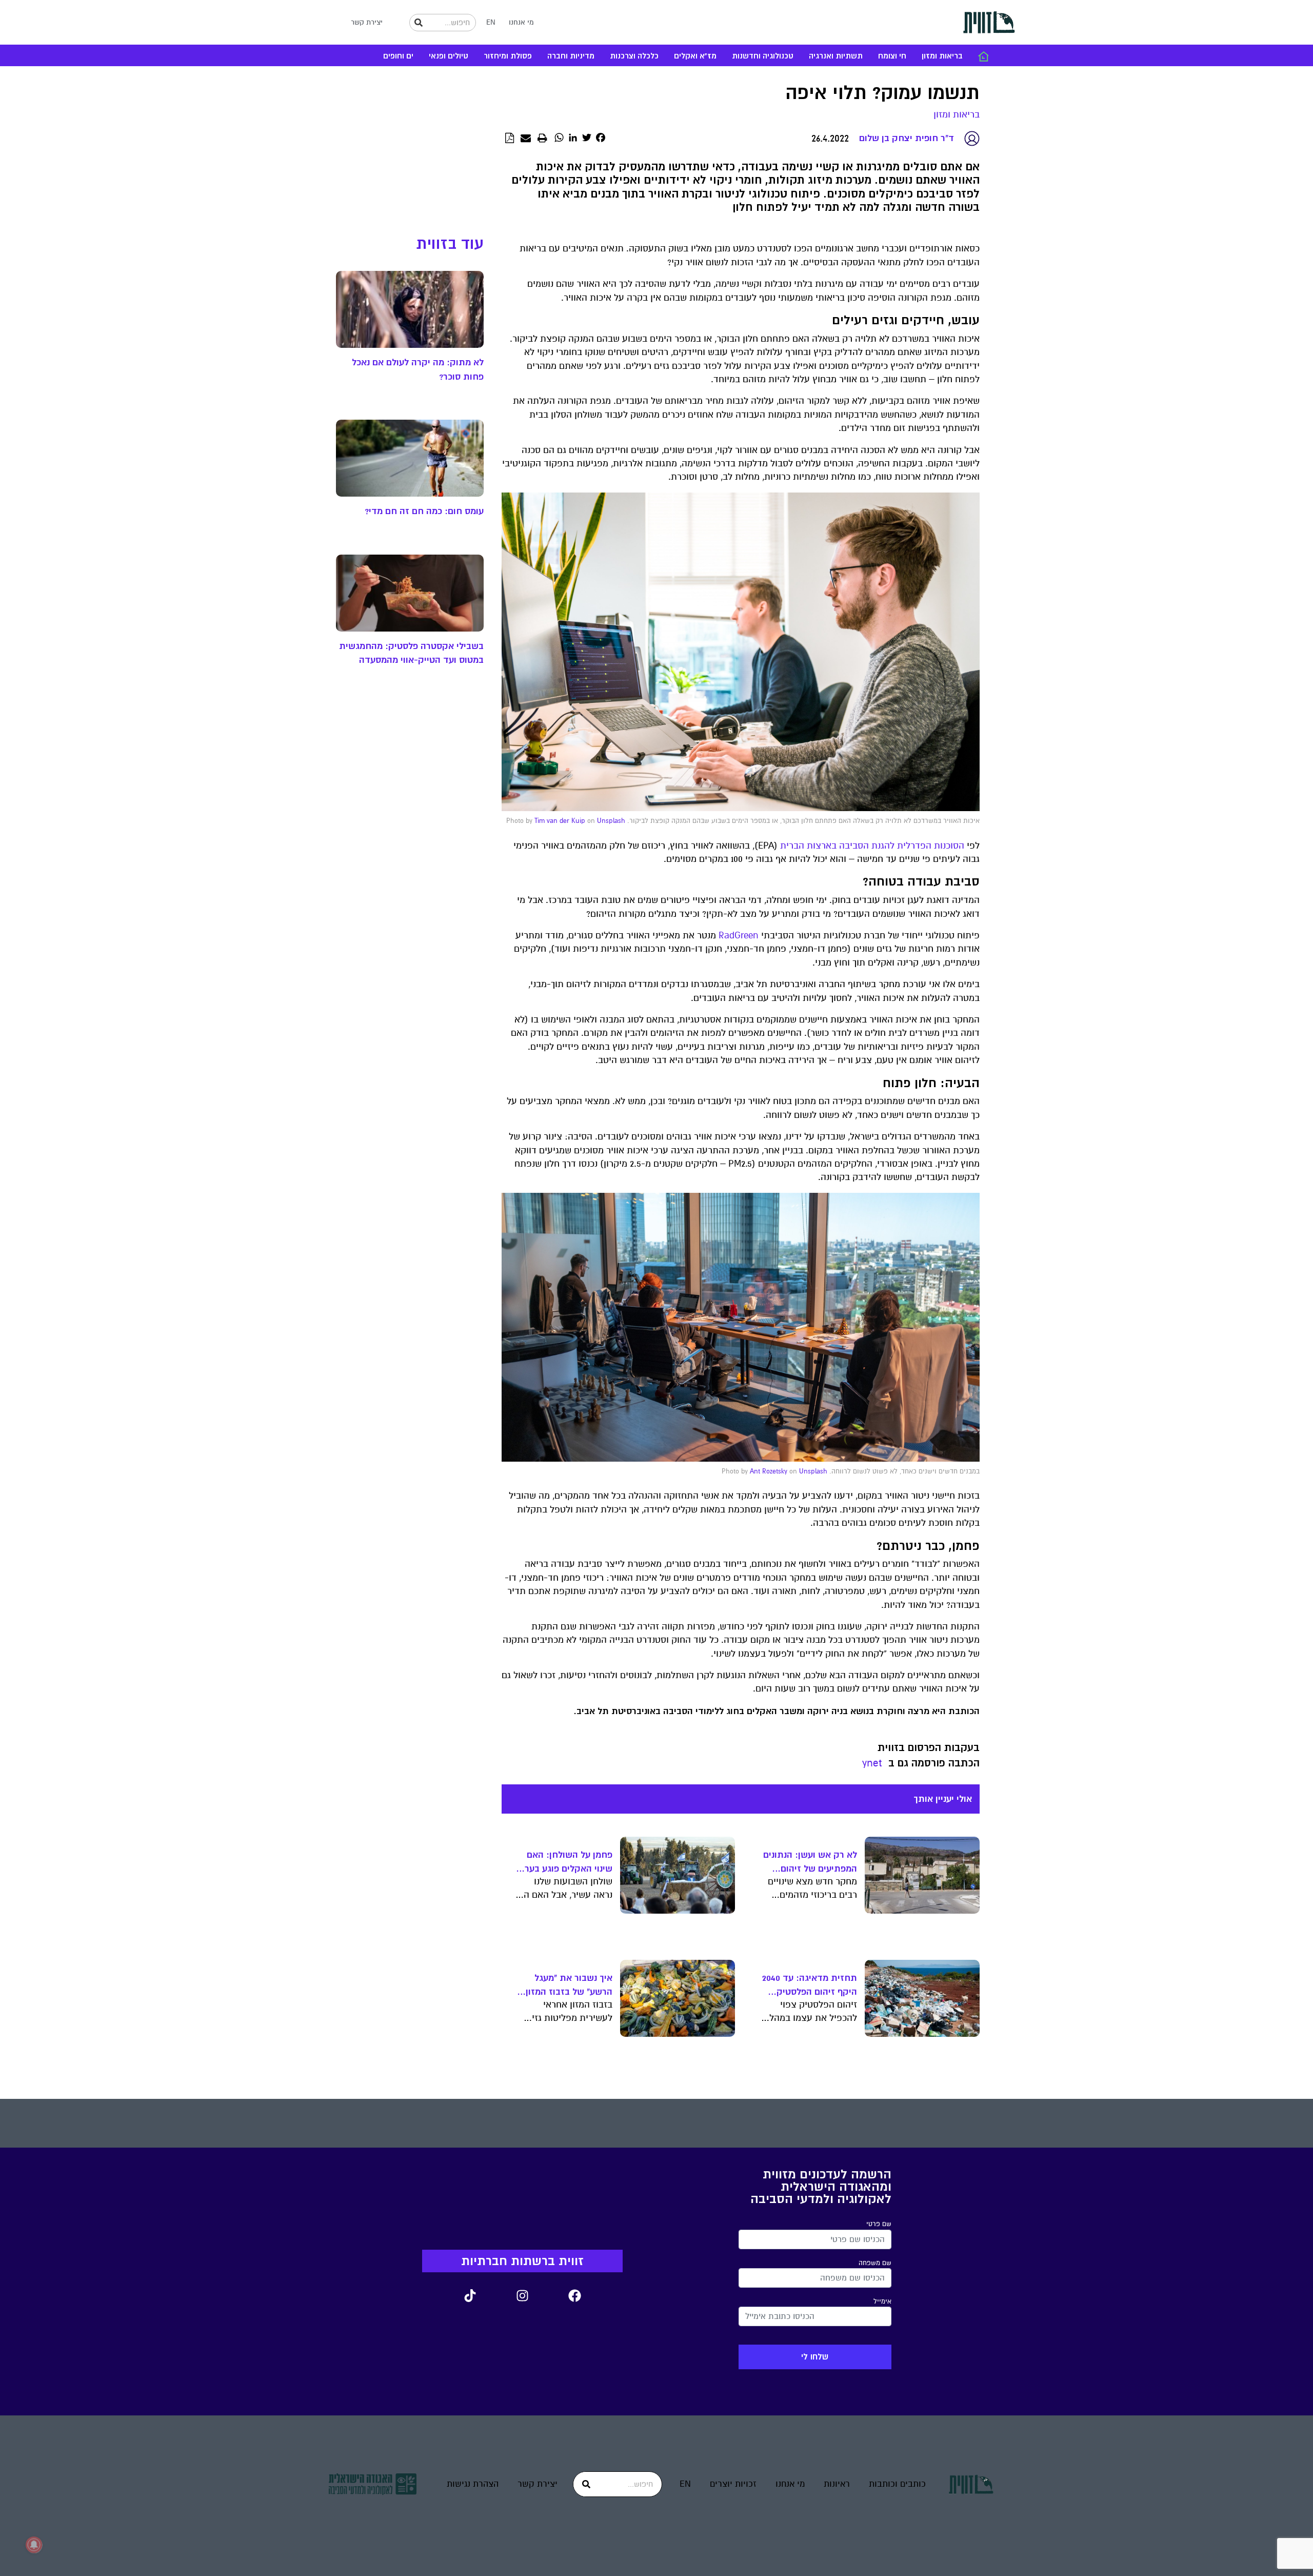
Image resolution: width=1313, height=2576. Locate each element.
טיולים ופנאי (449, 56)
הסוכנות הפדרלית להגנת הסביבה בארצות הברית (872, 846)
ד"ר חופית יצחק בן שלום (907, 138)
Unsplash (611, 821)
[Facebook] (574, 2295)
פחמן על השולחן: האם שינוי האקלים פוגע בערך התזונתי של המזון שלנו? (566, 1862)
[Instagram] (522, 2295)
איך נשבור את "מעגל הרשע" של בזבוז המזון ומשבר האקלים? (569, 1985)
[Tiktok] (470, 2295)
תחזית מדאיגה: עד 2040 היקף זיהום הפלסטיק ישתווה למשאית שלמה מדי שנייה (810, 1985)
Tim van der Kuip (560, 821)
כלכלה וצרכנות (634, 56)
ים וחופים (398, 56)
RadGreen (739, 936)
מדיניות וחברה (571, 56)
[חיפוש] (419, 23)
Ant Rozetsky (769, 1471)
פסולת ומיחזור (508, 56)
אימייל (882, 2302)
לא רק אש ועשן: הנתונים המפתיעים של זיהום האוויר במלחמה (810, 1862)
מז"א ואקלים (695, 56)
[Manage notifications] (34, 2545)
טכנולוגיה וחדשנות (763, 56)
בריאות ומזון (942, 56)
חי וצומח (892, 56)
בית (983, 56)
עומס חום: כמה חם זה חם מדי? (424, 511)
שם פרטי (879, 2224)
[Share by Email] (526, 139)
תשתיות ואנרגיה (836, 56)
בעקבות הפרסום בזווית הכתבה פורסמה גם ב (929, 1755)
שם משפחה (875, 2263)
